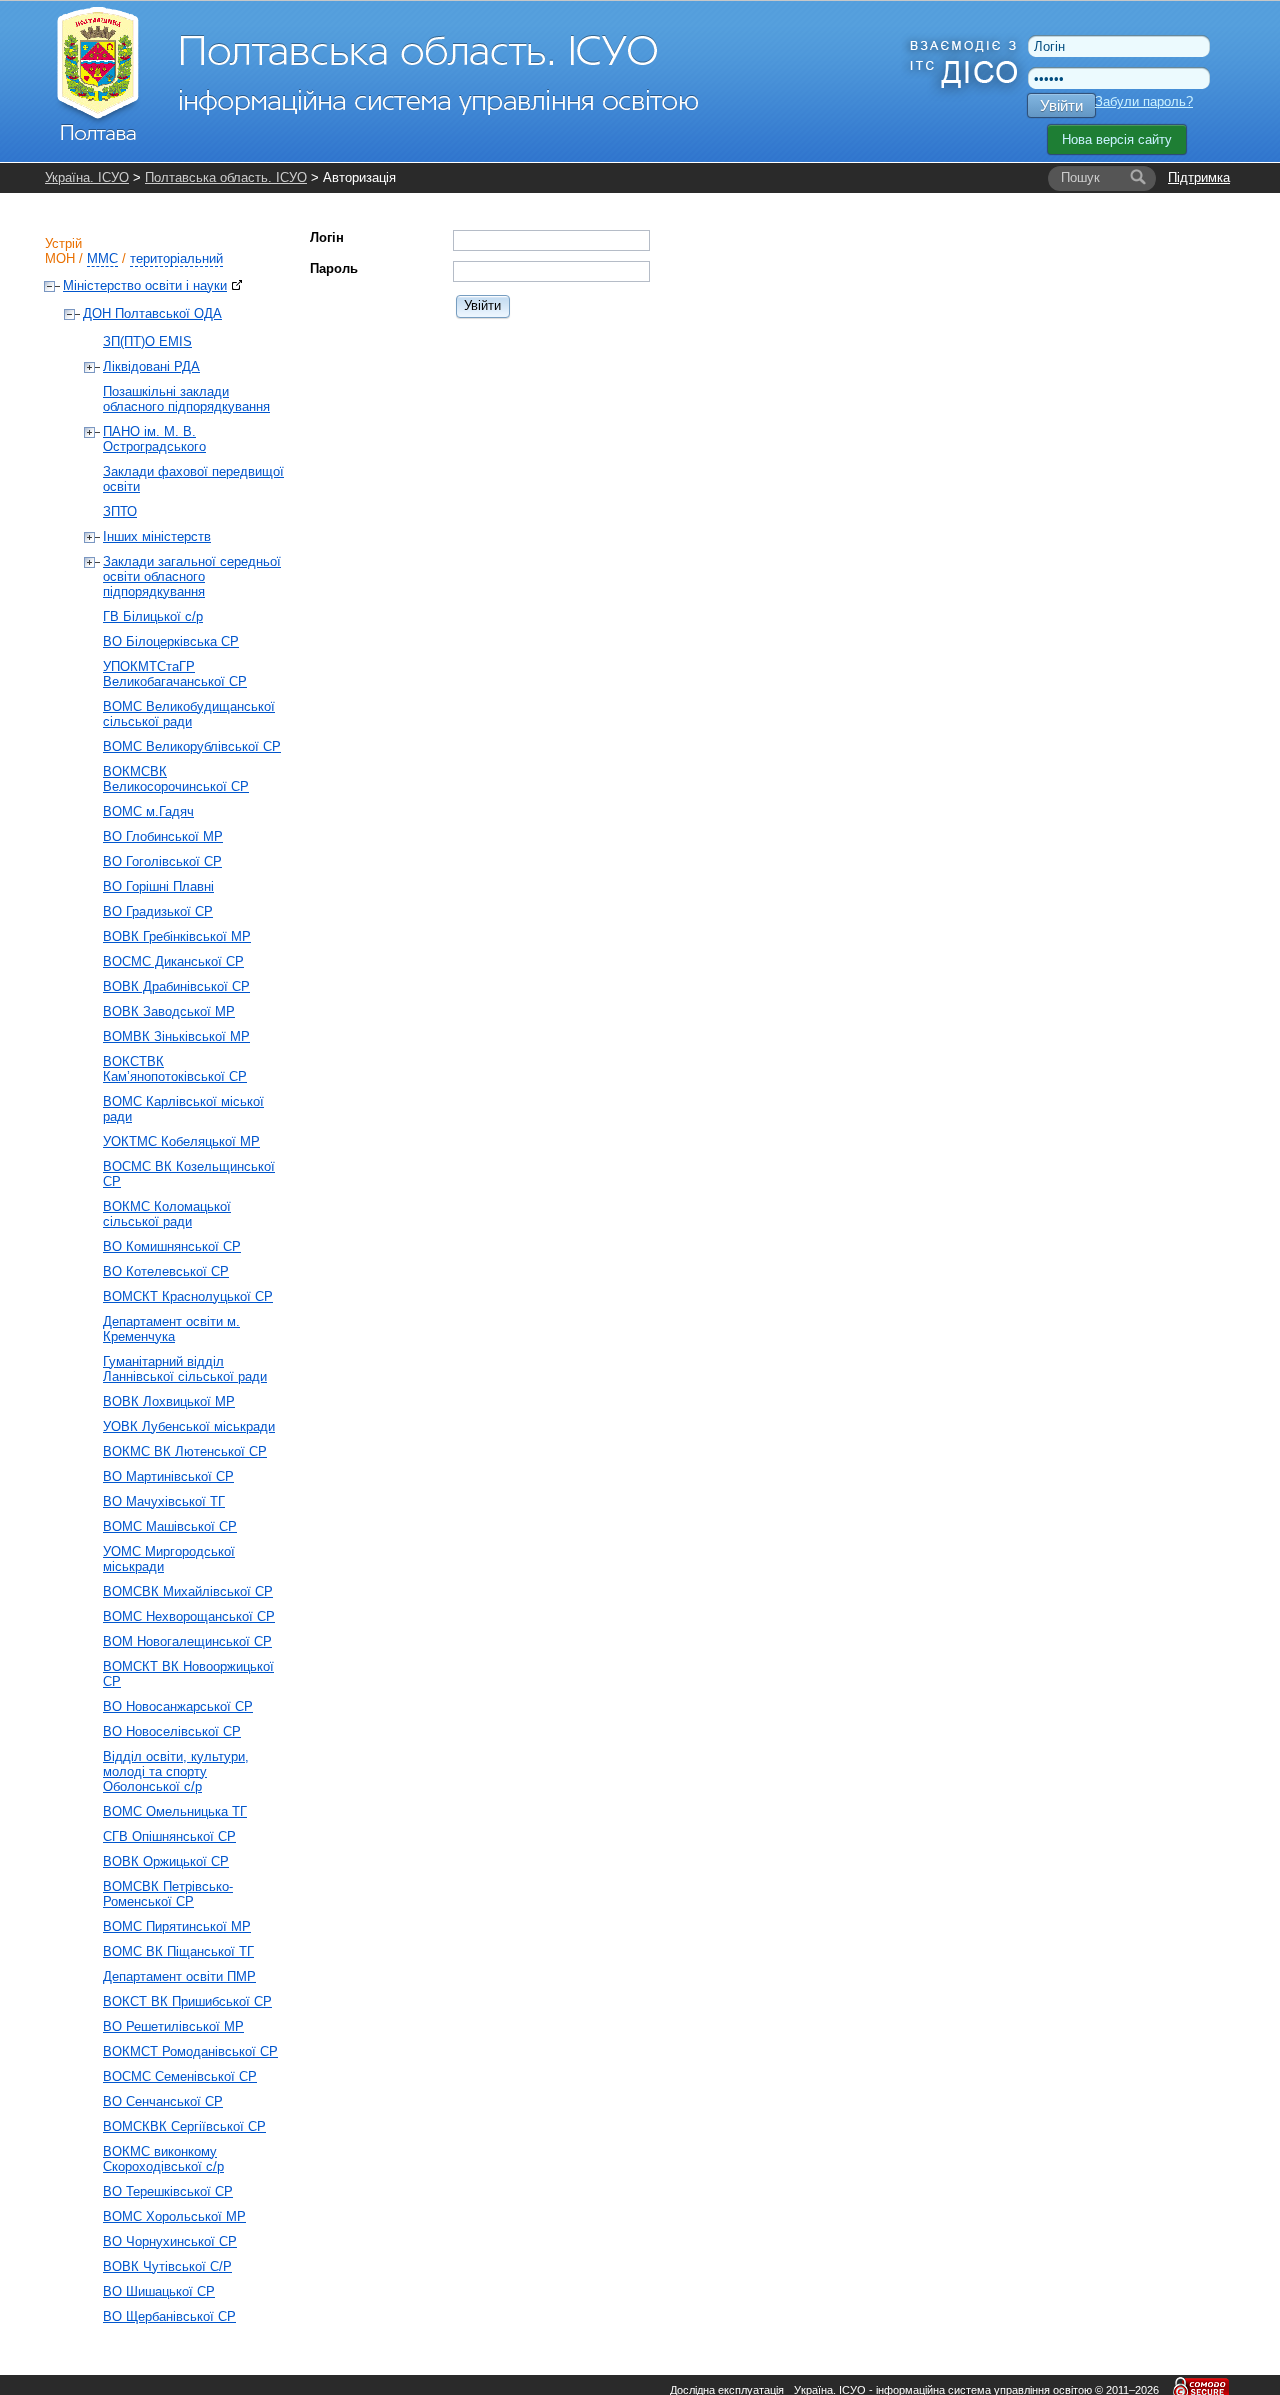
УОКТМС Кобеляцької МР (181, 1141)
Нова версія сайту (1117, 139)
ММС (102, 258)
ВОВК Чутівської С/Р (167, 2266)
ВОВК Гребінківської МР (177, 936)
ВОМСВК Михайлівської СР (188, 1591)
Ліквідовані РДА (151, 366)
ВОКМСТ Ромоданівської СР (190, 2051)
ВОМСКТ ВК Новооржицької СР (188, 1674)
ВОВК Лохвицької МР (169, 1401)
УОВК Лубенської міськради (189, 1426)
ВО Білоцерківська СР (171, 641)
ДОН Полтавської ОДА (152, 313)
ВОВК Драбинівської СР (176, 986)
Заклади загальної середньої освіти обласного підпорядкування (192, 576)
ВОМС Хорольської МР (174, 2216)
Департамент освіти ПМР (179, 1976)
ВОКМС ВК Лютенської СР (185, 1451)
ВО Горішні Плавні (158, 886)
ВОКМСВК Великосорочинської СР (176, 779)
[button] (483, 305)
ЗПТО (120, 511)
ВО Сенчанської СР (163, 2101)
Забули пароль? (1144, 101)
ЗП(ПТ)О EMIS (147, 341)
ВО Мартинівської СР (168, 1476)
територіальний (176, 258)
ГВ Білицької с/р (153, 616)
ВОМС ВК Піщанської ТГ (178, 1951)
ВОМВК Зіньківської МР (176, 1036)
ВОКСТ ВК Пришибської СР (187, 2001)
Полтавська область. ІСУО (226, 177)
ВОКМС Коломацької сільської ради (167, 1214)
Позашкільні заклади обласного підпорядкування (186, 399)
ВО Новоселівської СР (172, 1731)
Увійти (1061, 105)
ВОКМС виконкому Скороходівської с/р (163, 2159)
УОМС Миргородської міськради (169, 1559)
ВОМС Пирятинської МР (177, 1926)
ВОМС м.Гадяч (148, 811)
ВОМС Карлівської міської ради (183, 1109)
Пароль (334, 268)
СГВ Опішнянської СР (169, 1836)
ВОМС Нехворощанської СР (189, 1616)
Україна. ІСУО (87, 177)
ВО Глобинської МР (163, 836)
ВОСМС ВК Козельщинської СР (189, 1174)
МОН (60, 258)
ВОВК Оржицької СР (166, 1861)
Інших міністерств (157, 536)
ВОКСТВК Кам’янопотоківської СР (175, 1069)
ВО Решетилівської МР (173, 2026)
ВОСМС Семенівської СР (180, 2076)
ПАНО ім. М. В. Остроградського (154, 439)
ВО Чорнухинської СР (170, 2241)
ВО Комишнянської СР (172, 1246)
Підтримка (1199, 177)
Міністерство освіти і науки (145, 285)
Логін (327, 237)
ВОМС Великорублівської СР (192, 746)
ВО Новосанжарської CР (178, 1706)
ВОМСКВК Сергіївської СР (184, 2126)
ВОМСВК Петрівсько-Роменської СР (168, 1894)
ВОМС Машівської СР (170, 1526)
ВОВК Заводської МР (169, 1011)
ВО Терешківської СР (168, 2191)
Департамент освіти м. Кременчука (171, 1329)
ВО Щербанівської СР (169, 2316)
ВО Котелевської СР (166, 1271)
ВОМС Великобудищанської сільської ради (189, 714)
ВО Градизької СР (158, 911)
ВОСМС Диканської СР (173, 961)
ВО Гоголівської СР (162, 861)
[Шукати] (1138, 178)
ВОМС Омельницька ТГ (175, 1811)
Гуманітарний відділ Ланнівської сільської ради (185, 1369)
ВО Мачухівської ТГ (164, 1501)
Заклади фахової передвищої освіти (193, 479)
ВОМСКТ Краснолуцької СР (188, 1296)
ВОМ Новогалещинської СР (187, 1641)
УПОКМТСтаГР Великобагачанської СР (175, 674)
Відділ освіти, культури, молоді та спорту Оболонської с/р (176, 1771)
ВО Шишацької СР (159, 2291)
